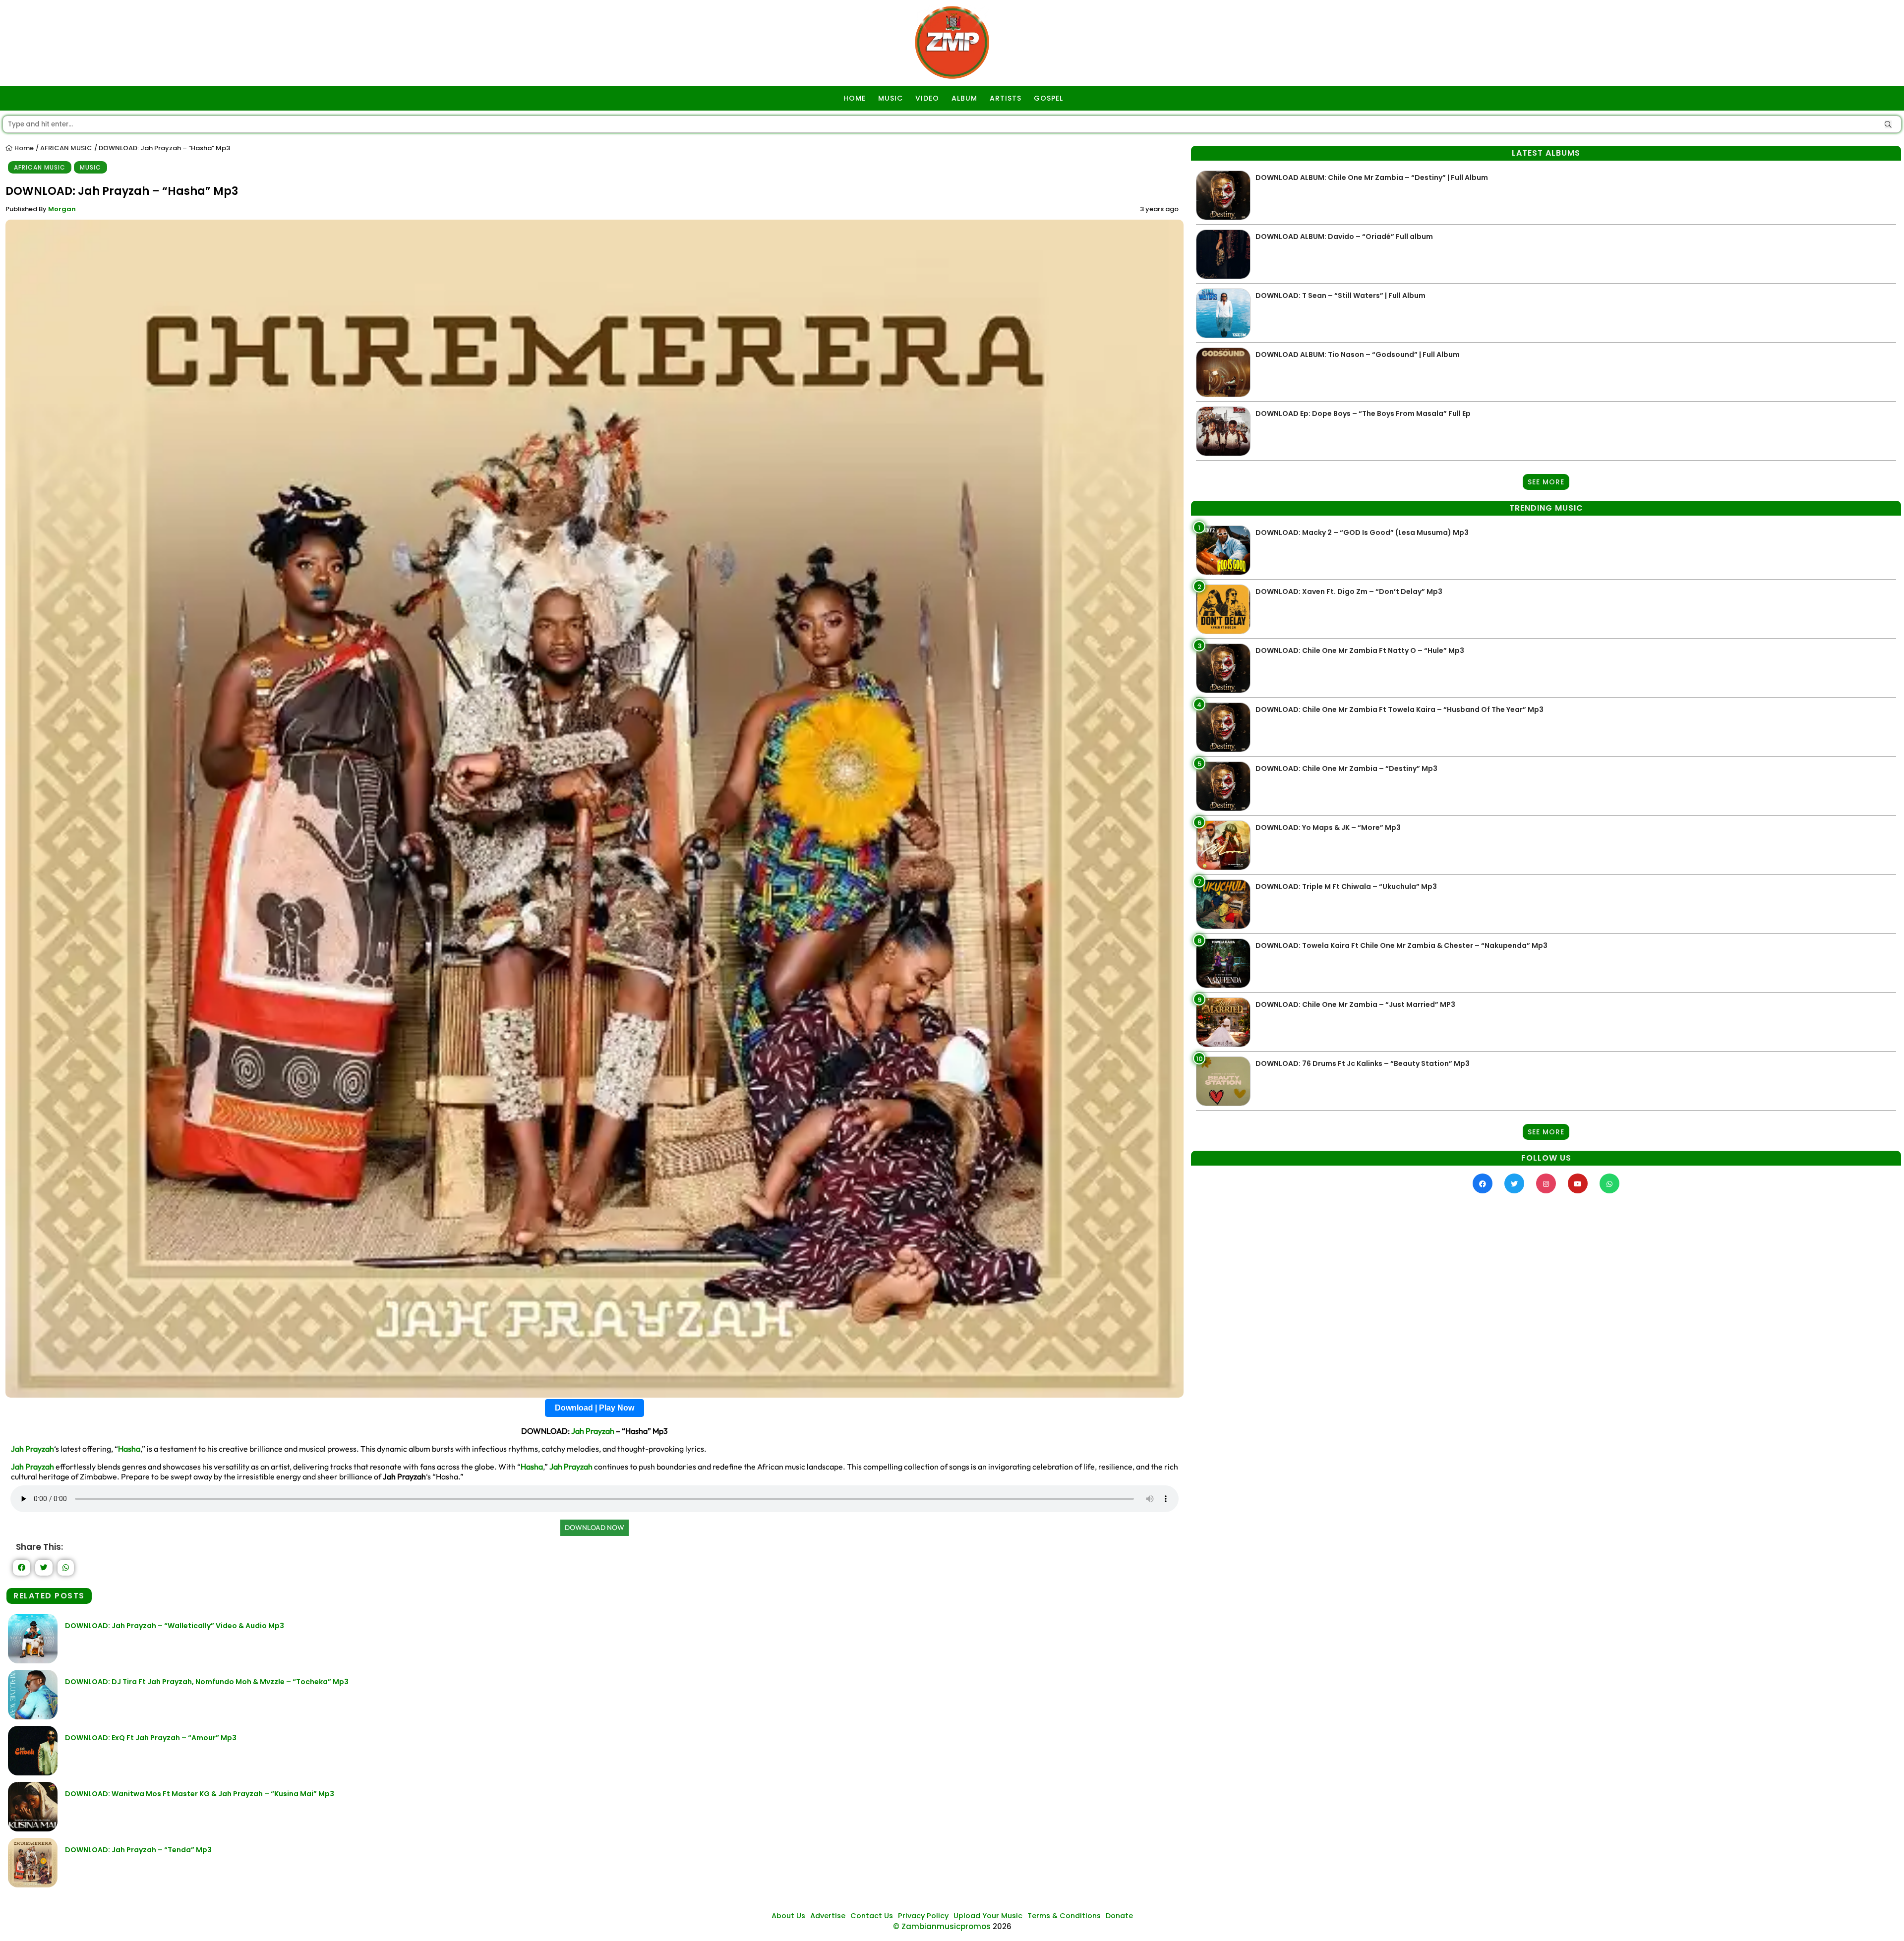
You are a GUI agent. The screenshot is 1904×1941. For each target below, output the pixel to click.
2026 (1002, 1926)
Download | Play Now (595, 1408)
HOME (855, 98)
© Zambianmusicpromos (942, 1926)
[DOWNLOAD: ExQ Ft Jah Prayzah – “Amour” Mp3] (33, 1773)
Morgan (62, 209)
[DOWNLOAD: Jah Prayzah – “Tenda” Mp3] (33, 1885)
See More (1546, 482)
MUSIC (891, 98)
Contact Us (872, 1916)
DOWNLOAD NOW (595, 1528)
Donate (1119, 1916)
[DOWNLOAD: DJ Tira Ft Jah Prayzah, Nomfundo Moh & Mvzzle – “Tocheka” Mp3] (33, 1717)
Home (23, 148)
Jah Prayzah (593, 1431)
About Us (788, 1916)
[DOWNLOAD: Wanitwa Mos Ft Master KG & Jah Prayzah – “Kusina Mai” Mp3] (33, 1829)
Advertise (828, 1916)
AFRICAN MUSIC (66, 148)
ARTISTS (1006, 98)
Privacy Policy (923, 1916)
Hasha (129, 1449)
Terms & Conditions (1064, 1916)
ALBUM (964, 98)
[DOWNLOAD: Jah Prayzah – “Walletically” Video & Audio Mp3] (33, 1661)
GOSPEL (1048, 98)
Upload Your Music (988, 1916)
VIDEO (927, 98)
